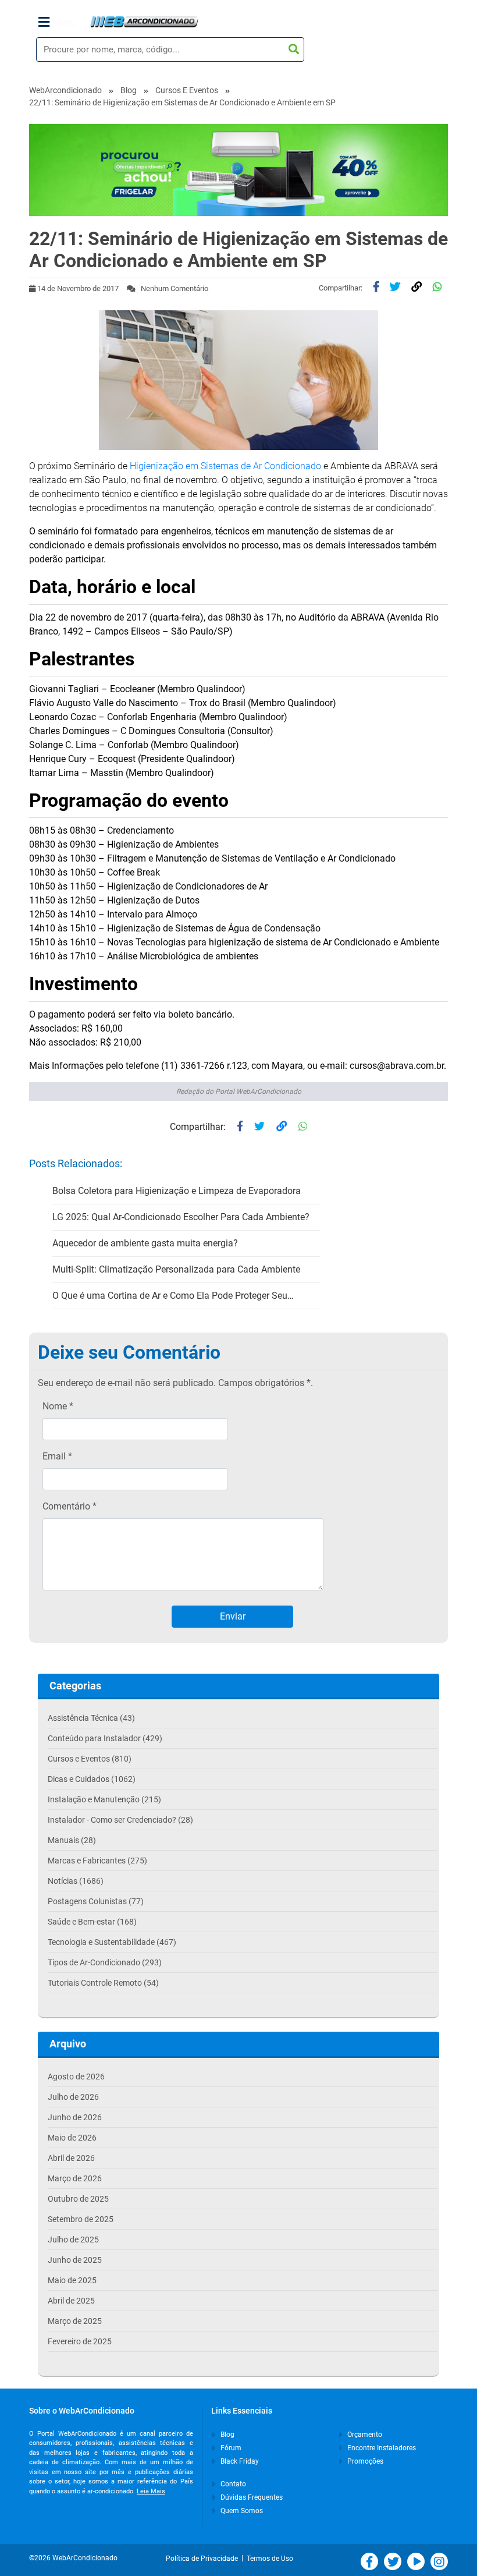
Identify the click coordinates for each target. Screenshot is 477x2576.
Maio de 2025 (72, 2280)
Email (57, 1456)
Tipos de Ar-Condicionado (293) (105, 1962)
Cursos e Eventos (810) (90, 1759)
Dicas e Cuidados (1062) (92, 1779)
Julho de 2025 (73, 2240)
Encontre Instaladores (381, 2448)
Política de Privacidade (204, 2559)
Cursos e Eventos (187, 90)
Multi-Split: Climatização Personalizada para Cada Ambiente (176, 1269)
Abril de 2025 (71, 2301)
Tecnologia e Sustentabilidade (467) (112, 1942)
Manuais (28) (72, 1840)
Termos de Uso (270, 2559)
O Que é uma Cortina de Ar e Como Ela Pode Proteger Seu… (173, 1296)
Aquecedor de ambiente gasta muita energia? (145, 1243)
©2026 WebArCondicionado (73, 2558)
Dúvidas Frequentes (251, 2497)
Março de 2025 (75, 2321)
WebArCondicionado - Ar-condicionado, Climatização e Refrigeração (144, 22)
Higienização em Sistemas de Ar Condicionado (225, 466)
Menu (64, 22)
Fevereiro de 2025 (80, 2341)
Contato (232, 2484)
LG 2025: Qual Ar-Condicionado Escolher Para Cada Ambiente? (181, 1217)
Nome (58, 1406)
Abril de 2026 (71, 2158)
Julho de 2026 (73, 2097)
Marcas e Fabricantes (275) (97, 1861)
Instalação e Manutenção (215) (104, 1799)
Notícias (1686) (76, 1881)
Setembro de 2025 (81, 2219)
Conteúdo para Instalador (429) (105, 1738)
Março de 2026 (75, 2178)
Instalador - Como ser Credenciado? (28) (120, 1820)
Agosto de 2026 (76, 2077)
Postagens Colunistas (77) (96, 1901)
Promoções (364, 2461)
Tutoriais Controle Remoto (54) (103, 1983)
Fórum (230, 2448)
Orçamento (364, 2435)
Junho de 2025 (75, 2260)
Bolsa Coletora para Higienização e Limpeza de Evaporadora (177, 1191)
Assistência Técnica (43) (91, 1718)
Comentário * (70, 1506)
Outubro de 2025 (78, 2199)
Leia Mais (151, 2491)
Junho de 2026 (75, 2117)
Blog (129, 90)
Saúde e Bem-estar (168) (92, 1922)
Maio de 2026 (72, 2138)
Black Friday (239, 2461)
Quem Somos (241, 2511)
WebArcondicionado (65, 90)
